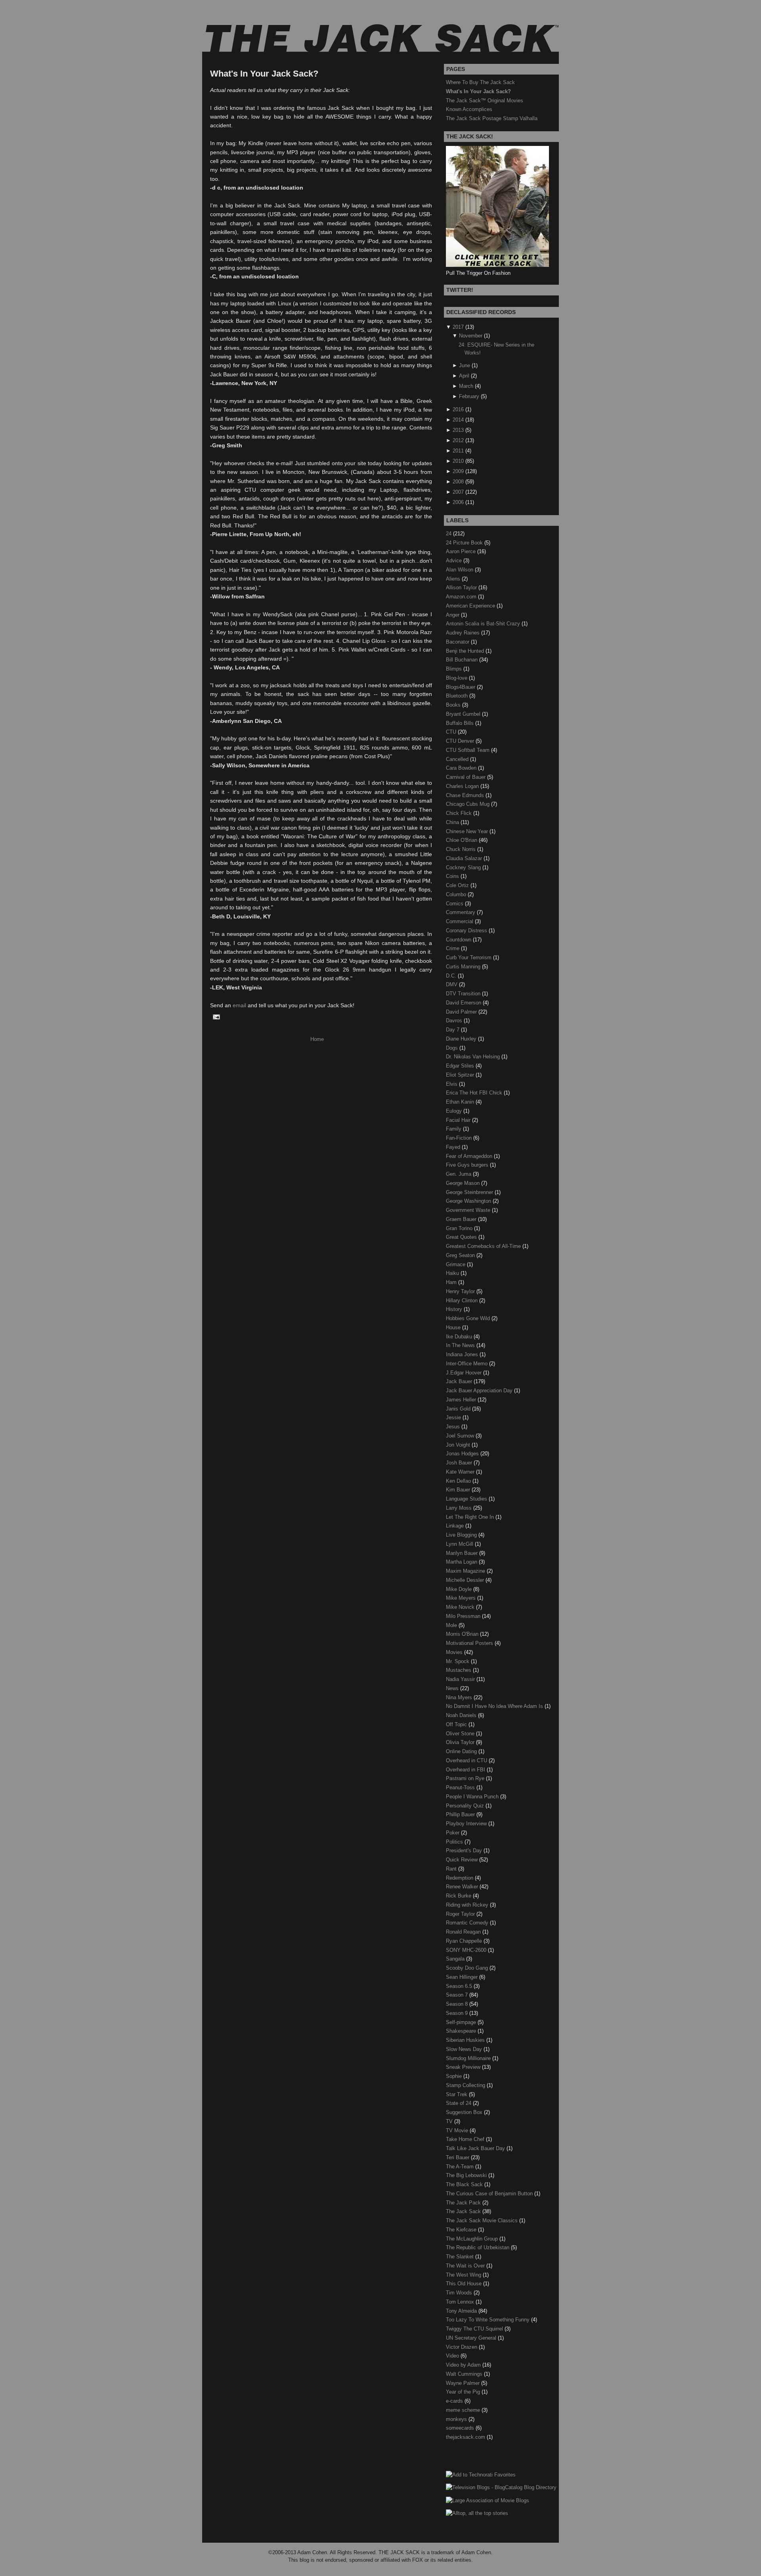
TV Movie (458, 2130)
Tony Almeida (462, 2311)
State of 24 (459, 2103)
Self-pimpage (462, 2022)
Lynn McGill (460, 1544)
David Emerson (464, 1003)
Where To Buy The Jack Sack (480, 82)
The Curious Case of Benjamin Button (490, 2194)
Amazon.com (462, 597)
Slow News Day (465, 2049)
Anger (453, 615)
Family (454, 1129)
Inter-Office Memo (467, 1364)
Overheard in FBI (466, 1770)
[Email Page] (215, 1017)
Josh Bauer (460, 1463)
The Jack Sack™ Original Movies (485, 101)
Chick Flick (460, 813)
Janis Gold (459, 1409)
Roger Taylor (461, 1914)
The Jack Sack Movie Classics (483, 2220)
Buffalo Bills (461, 723)
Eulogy (455, 1111)
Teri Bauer (458, 2157)
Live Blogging (462, 1535)
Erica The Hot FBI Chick (475, 1093)
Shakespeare (462, 2031)
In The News (461, 1345)
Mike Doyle (460, 1589)
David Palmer (462, 1012)
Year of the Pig (464, 2392)
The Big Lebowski (467, 2175)
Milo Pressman (464, 1616)
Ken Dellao (459, 1481)
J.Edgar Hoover (465, 1373)
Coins (453, 876)
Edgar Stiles (461, 1066)
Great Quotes (462, 1237)
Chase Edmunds (466, 795)
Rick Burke (459, 1896)
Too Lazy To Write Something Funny (489, 2320)
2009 (458, 471)
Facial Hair (459, 1120)
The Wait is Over (466, 2266)
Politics (455, 1842)
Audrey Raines (464, 633)
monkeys (457, 2419)
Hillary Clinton (463, 1300)
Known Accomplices (469, 109)
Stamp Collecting (466, 2085)
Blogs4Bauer (461, 687)
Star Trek (457, 2094)
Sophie (455, 2076)
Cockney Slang (464, 867)
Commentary (461, 912)
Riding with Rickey (468, 1905)
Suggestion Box (465, 2112)
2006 (458, 502)
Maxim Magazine (466, 1571)
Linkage (456, 1526)
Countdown (459, 940)
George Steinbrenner (470, 1192)
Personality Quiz (466, 1806)
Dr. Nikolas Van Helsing (474, 1057)
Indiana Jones (463, 1354)
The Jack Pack (464, 2203)
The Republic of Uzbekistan (478, 2247)
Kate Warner (461, 1472)
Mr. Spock (458, 1661)
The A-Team (461, 2167)
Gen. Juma (459, 1174)
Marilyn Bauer (463, 1553)
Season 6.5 (460, 1986)
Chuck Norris (462, 849)
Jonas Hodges (463, 1454)
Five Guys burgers (468, 1165)
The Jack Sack (464, 2211)
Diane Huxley (462, 1039)
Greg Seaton (461, 1255)
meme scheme (464, 2410)
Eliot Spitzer (461, 1075)
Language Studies (467, 1499)
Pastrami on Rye (466, 1778)
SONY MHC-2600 (467, 1950)
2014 (458, 420)
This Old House (465, 2284)
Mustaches (459, 1670)
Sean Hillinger (463, 1977)
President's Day (465, 1851)
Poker (453, 1833)
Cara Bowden (462, 768)
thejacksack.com (466, 2437)
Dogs (453, 1048)
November (471, 336)
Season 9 (458, 2013)
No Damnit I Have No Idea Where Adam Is (495, 1706)
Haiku (453, 1273)
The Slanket (461, 2257)
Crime (453, 948)
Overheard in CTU (467, 1760)
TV (450, 2121)
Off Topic (457, 1724)
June (465, 365)
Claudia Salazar (465, 858)
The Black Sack (465, 2184)
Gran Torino (460, 1228)
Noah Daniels (462, 1715)
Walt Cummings (465, 2374)
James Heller (462, 1400)
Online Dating (462, 1751)
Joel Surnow (461, 1436)
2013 (458, 430)
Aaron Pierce (462, 551)
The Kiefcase (462, 2230)
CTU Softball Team (468, 750)
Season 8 (458, 2004)
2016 (458, 409)
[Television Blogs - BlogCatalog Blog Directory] (501, 2487)
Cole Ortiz (458, 885)
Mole (452, 1625)
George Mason (464, 1183)
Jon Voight (459, 1445)
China (453, 822)
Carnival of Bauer (467, 777)
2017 (458, 327)
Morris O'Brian (463, 1634)
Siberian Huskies (466, 2040)
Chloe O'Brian (462, 840)
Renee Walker (463, 1887)
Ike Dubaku (460, 1337)
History (455, 1309)
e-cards (455, 2401)
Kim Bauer (459, 1490)
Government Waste (469, 1210)
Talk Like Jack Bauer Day (476, 2148)
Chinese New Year (468, 831)
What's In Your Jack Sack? (264, 74)
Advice (455, 561)
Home (317, 1039)
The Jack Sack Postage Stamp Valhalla (492, 118)
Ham (452, 1282)
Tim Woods (460, 2293)
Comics (455, 904)
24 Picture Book (465, 543)
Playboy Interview (467, 1824)
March (466, 386)
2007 (458, 492)
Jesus (454, 1427)
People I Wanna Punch (473, 1797)
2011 (458, 451)
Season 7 (458, 1995)
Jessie (454, 1417)
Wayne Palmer (464, 2383)
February (469, 396)
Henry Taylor (461, 1291)
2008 (458, 482)
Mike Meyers (462, 1598)
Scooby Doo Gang (468, 1968)
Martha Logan (462, 1562)
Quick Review (463, 1860)
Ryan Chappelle (465, 1941)
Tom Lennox (461, 2302)
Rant (452, 1869)
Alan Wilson (460, 570)
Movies (455, 1652)
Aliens (454, 579)
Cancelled (458, 759)
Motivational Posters (470, 1643)
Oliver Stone (461, 1734)
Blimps (455, 669)
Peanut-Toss (461, 1787)
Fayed (454, 1147)
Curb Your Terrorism (469, 957)
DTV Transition (464, 994)
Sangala (456, 1959)
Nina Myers (460, 1697)
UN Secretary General (472, 2338)
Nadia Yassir (461, 1679)
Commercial (460, 921)
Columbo (457, 894)
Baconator (458, 642)
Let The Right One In (471, 1517)
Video (453, 2356)
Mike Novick (461, 1607)
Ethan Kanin (461, 1102)
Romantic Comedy (468, 1923)
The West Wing (464, 2275)
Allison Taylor (462, 587)
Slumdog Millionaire (469, 2058)
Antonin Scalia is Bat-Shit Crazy (484, 624)
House (454, 1327)
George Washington (469, 1201)
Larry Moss (460, 1508)
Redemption (460, 1878)
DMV (452, 984)
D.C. (452, 976)
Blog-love (457, 678)
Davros (455, 1021)
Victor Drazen (462, 2347)
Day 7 (453, 1030)
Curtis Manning (464, 967)
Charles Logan (463, 786)
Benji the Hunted (466, 651)
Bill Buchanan (463, 660)
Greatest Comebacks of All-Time (484, 1246)
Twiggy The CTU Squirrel (475, 2329)
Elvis (452, 1084)
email (239, 1005)
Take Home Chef (466, 2139)
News (453, 1688)
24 (449, 534)
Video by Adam (464, 2365)
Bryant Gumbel (464, 714)
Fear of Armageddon (470, 1156)
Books (454, 705)
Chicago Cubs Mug (468, 804)
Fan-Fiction (460, 1138)
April (464, 376)
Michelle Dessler (466, 1580)
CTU (452, 732)
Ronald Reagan (464, 1932)
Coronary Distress (467, 931)
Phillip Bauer (461, 1814)
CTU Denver (461, 741)
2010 (458, 461)
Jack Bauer (460, 1381)
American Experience (471, 606)
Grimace (456, 1264)
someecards (461, 2428)
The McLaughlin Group (473, 2239)
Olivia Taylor (461, 1742)
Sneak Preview (464, 2067)
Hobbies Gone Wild (469, 1318)
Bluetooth (458, 696)
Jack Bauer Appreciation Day (480, 1391)
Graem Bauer (462, 1219)
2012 (458, 440)
